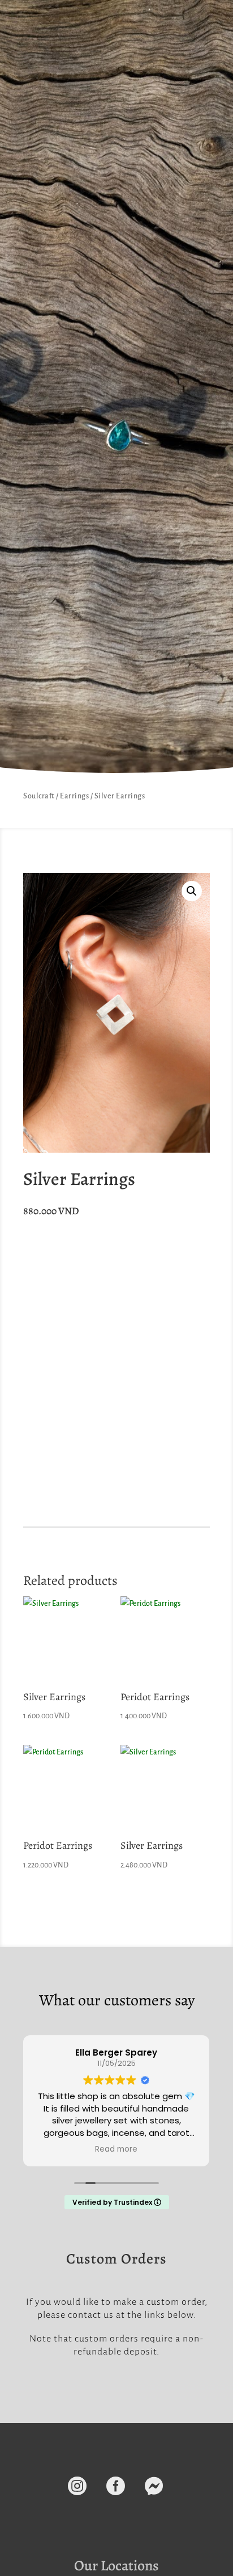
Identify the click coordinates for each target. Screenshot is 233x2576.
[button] (192, 891)
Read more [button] (116, 2149)
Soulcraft (39, 796)
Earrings (74, 796)
